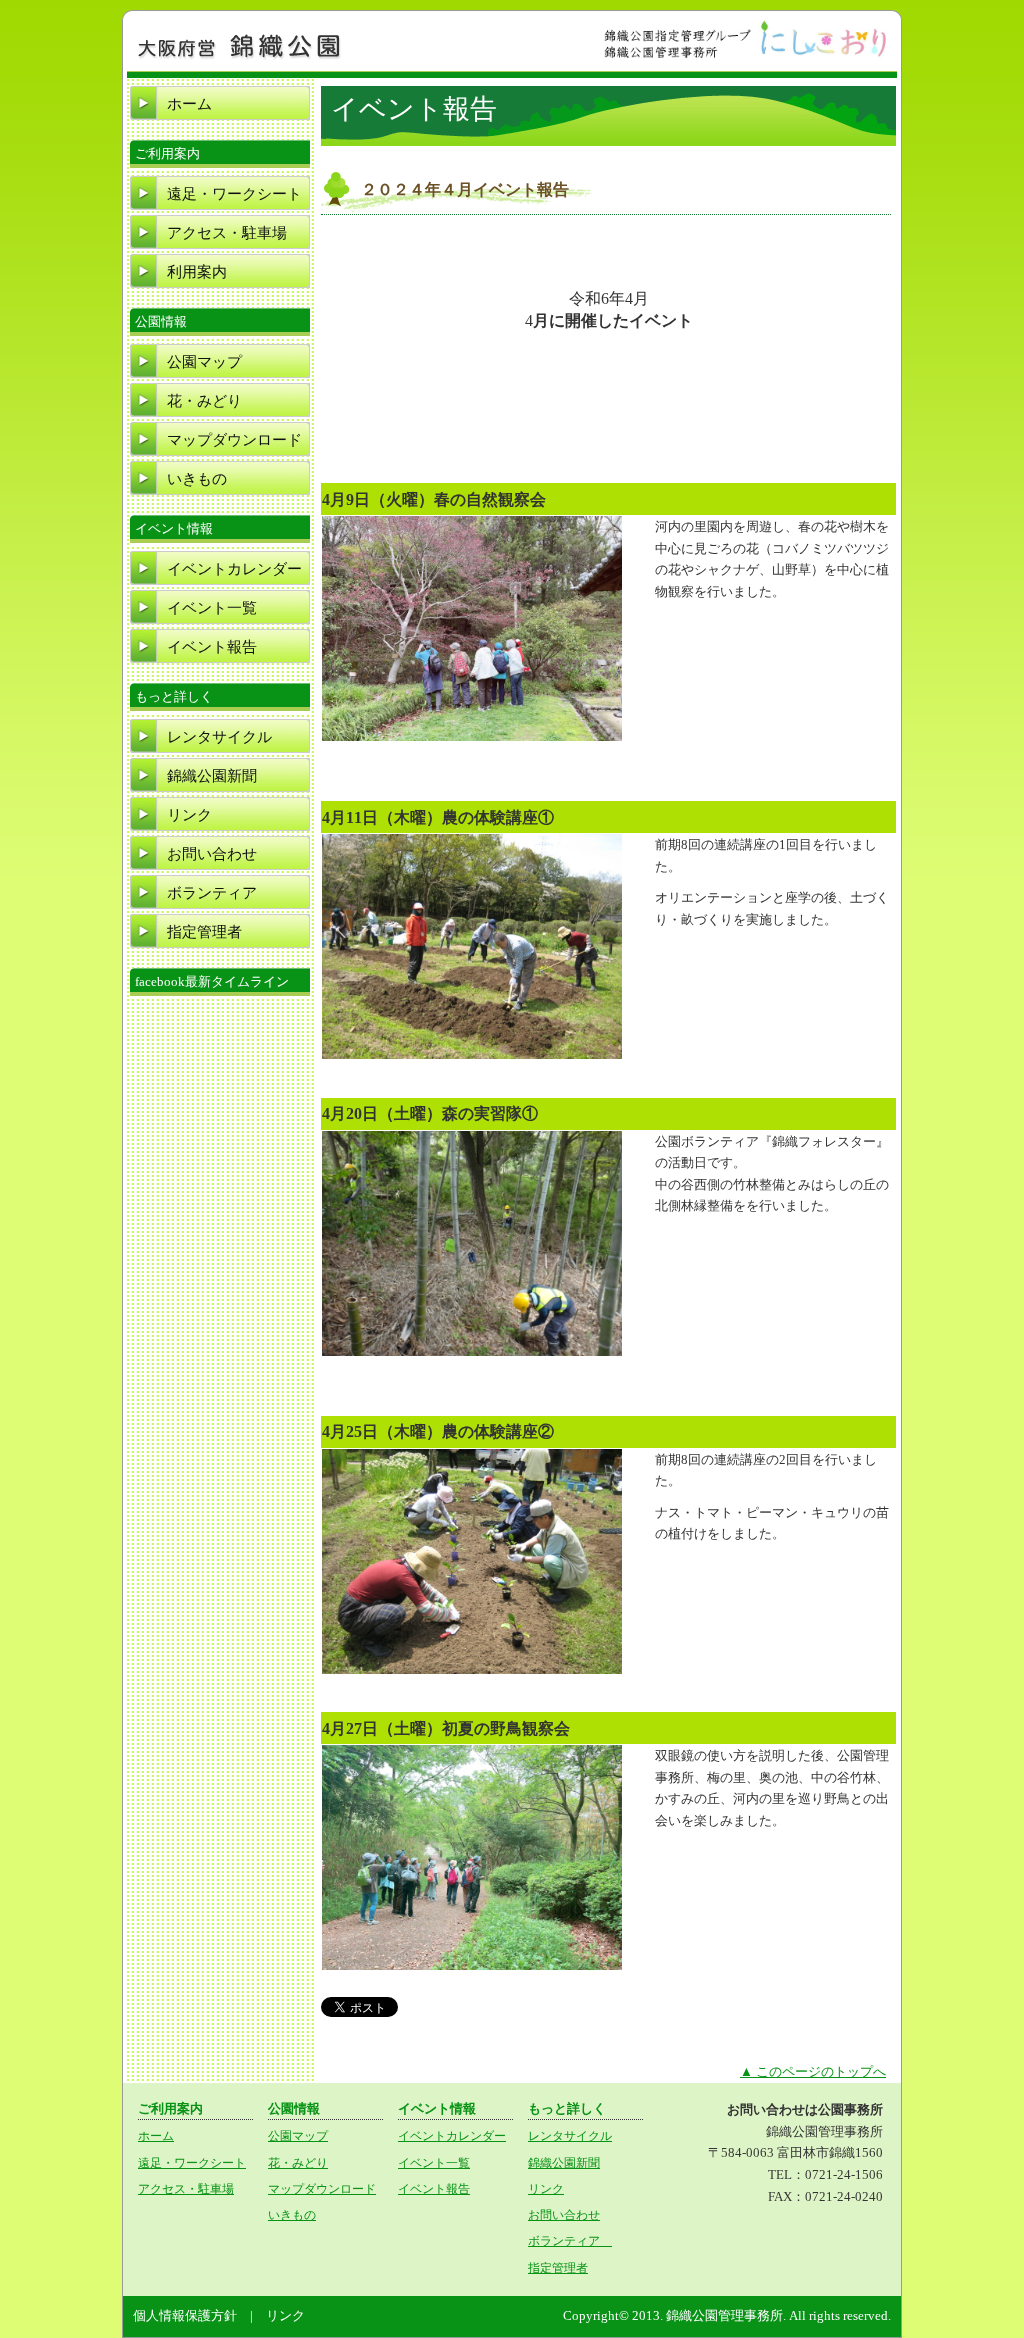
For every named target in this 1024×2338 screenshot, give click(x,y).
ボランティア (219, 893)
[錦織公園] (239, 57)
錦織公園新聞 (212, 776)
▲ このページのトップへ (813, 2071)
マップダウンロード (234, 440)
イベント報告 (212, 647)
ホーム (189, 104)
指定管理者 (204, 932)
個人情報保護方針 (185, 2316)
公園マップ (204, 362)
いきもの (197, 479)
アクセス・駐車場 (227, 233)
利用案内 (197, 272)
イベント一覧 (212, 608)
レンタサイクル (219, 737)
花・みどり (204, 401)
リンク (189, 815)
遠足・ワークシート (234, 194)
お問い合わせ (212, 854)
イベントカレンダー (234, 569)
